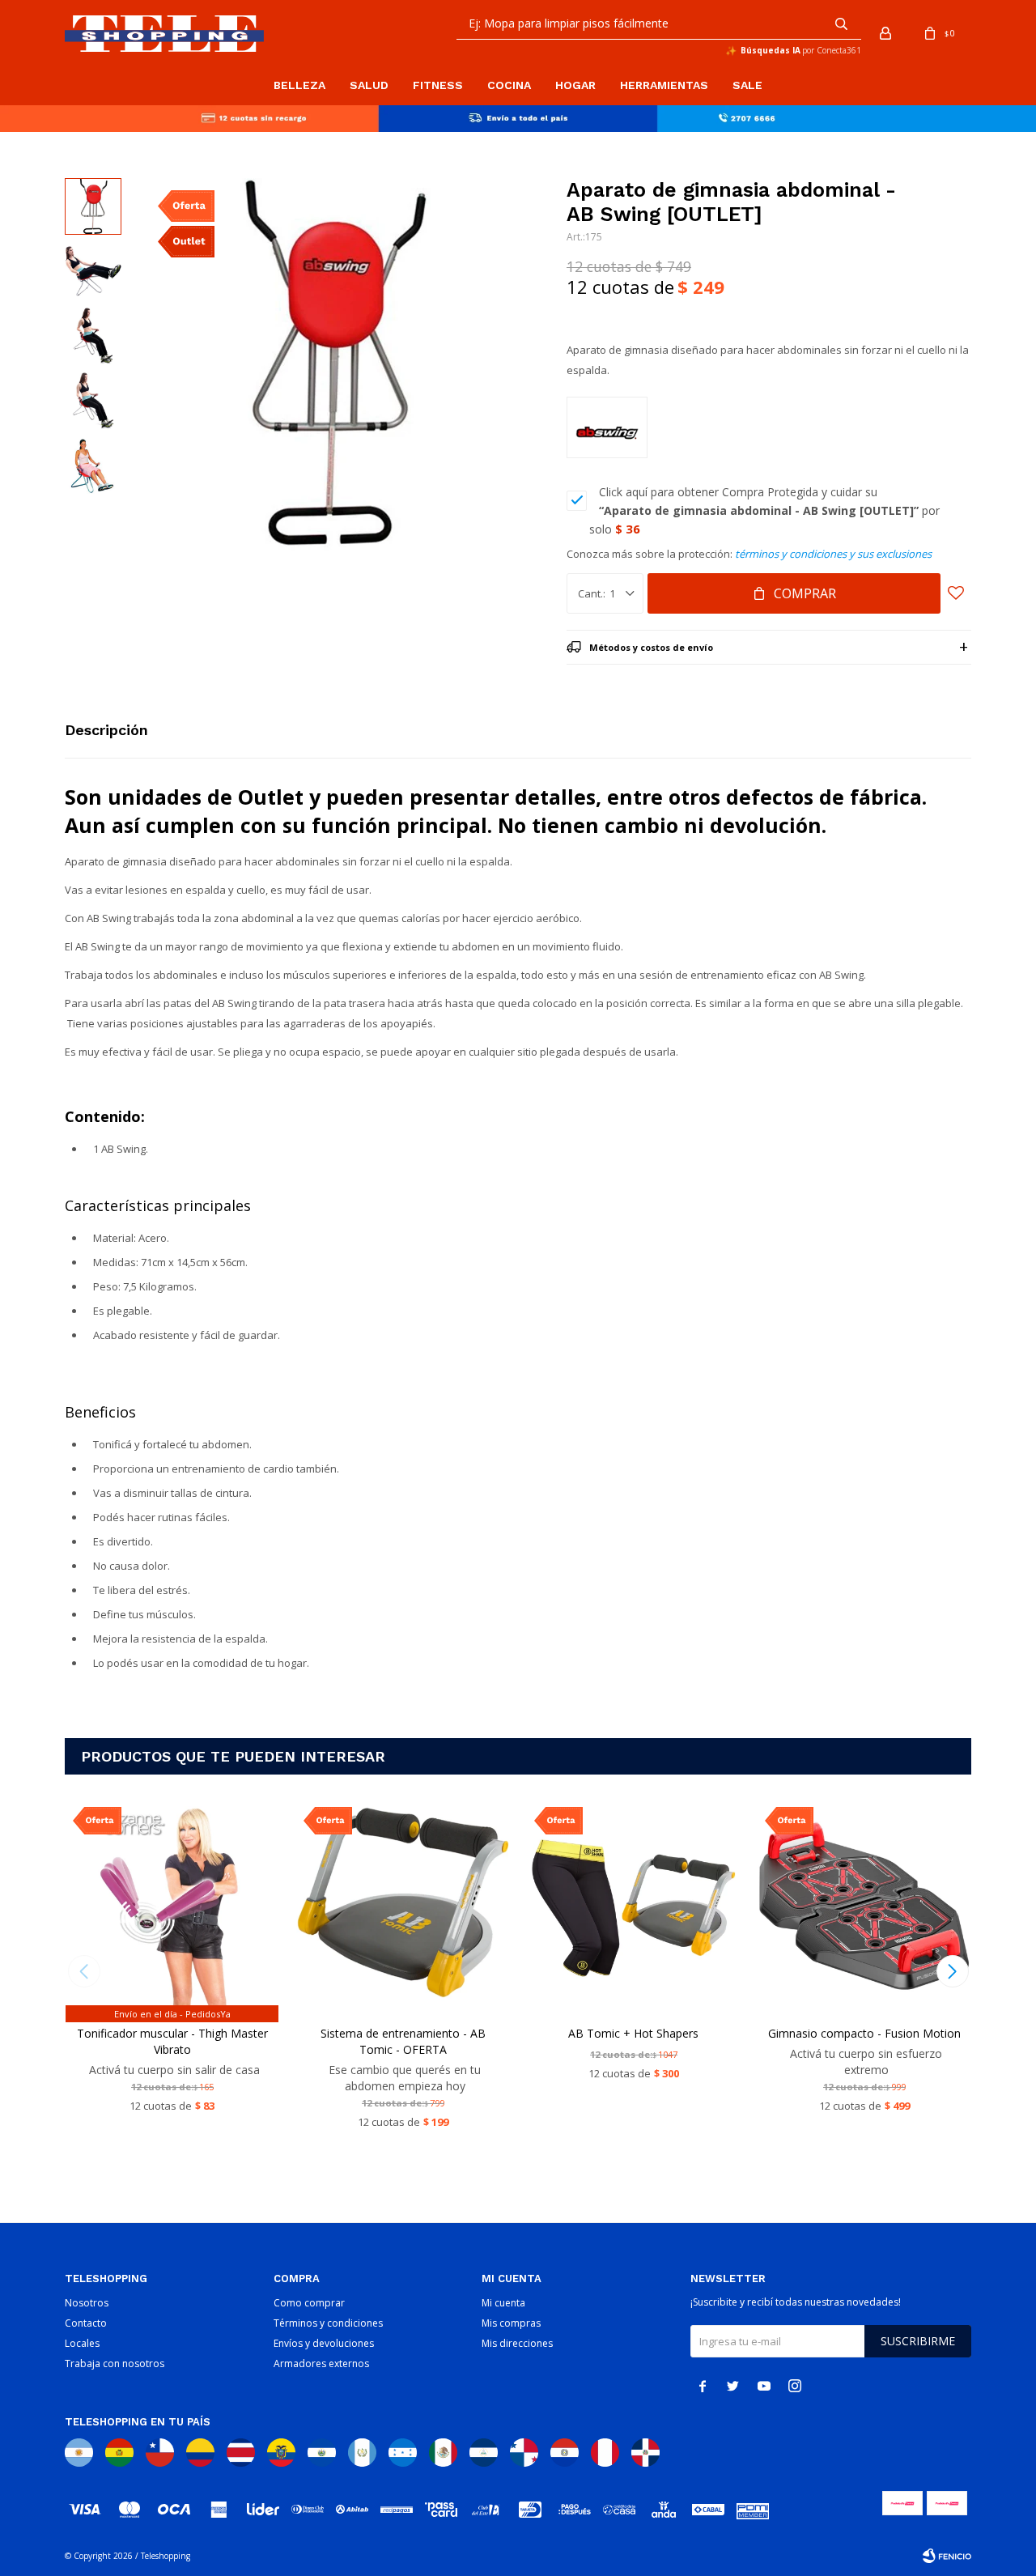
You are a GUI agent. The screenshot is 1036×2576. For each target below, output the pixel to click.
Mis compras (511, 2323)
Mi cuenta (503, 2303)
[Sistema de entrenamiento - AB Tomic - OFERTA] (403, 1906)
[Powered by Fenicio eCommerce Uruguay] (947, 2556)
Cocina (509, 85)
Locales (82, 2343)
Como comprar (309, 2303)
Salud (369, 85)
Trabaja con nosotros (115, 2363)
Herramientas (664, 85)
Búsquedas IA (771, 50)
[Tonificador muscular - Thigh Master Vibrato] (172, 1906)
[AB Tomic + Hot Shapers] (633, 1906)
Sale (747, 85)
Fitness (438, 85)
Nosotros (87, 2303)
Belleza (299, 85)
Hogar (575, 85)
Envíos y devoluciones (324, 2343)
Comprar (805, 593)
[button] (841, 23)
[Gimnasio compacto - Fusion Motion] (864, 1906)
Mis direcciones (517, 2343)
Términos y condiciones (328, 2323)
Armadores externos (321, 2363)
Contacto (86, 2323)
